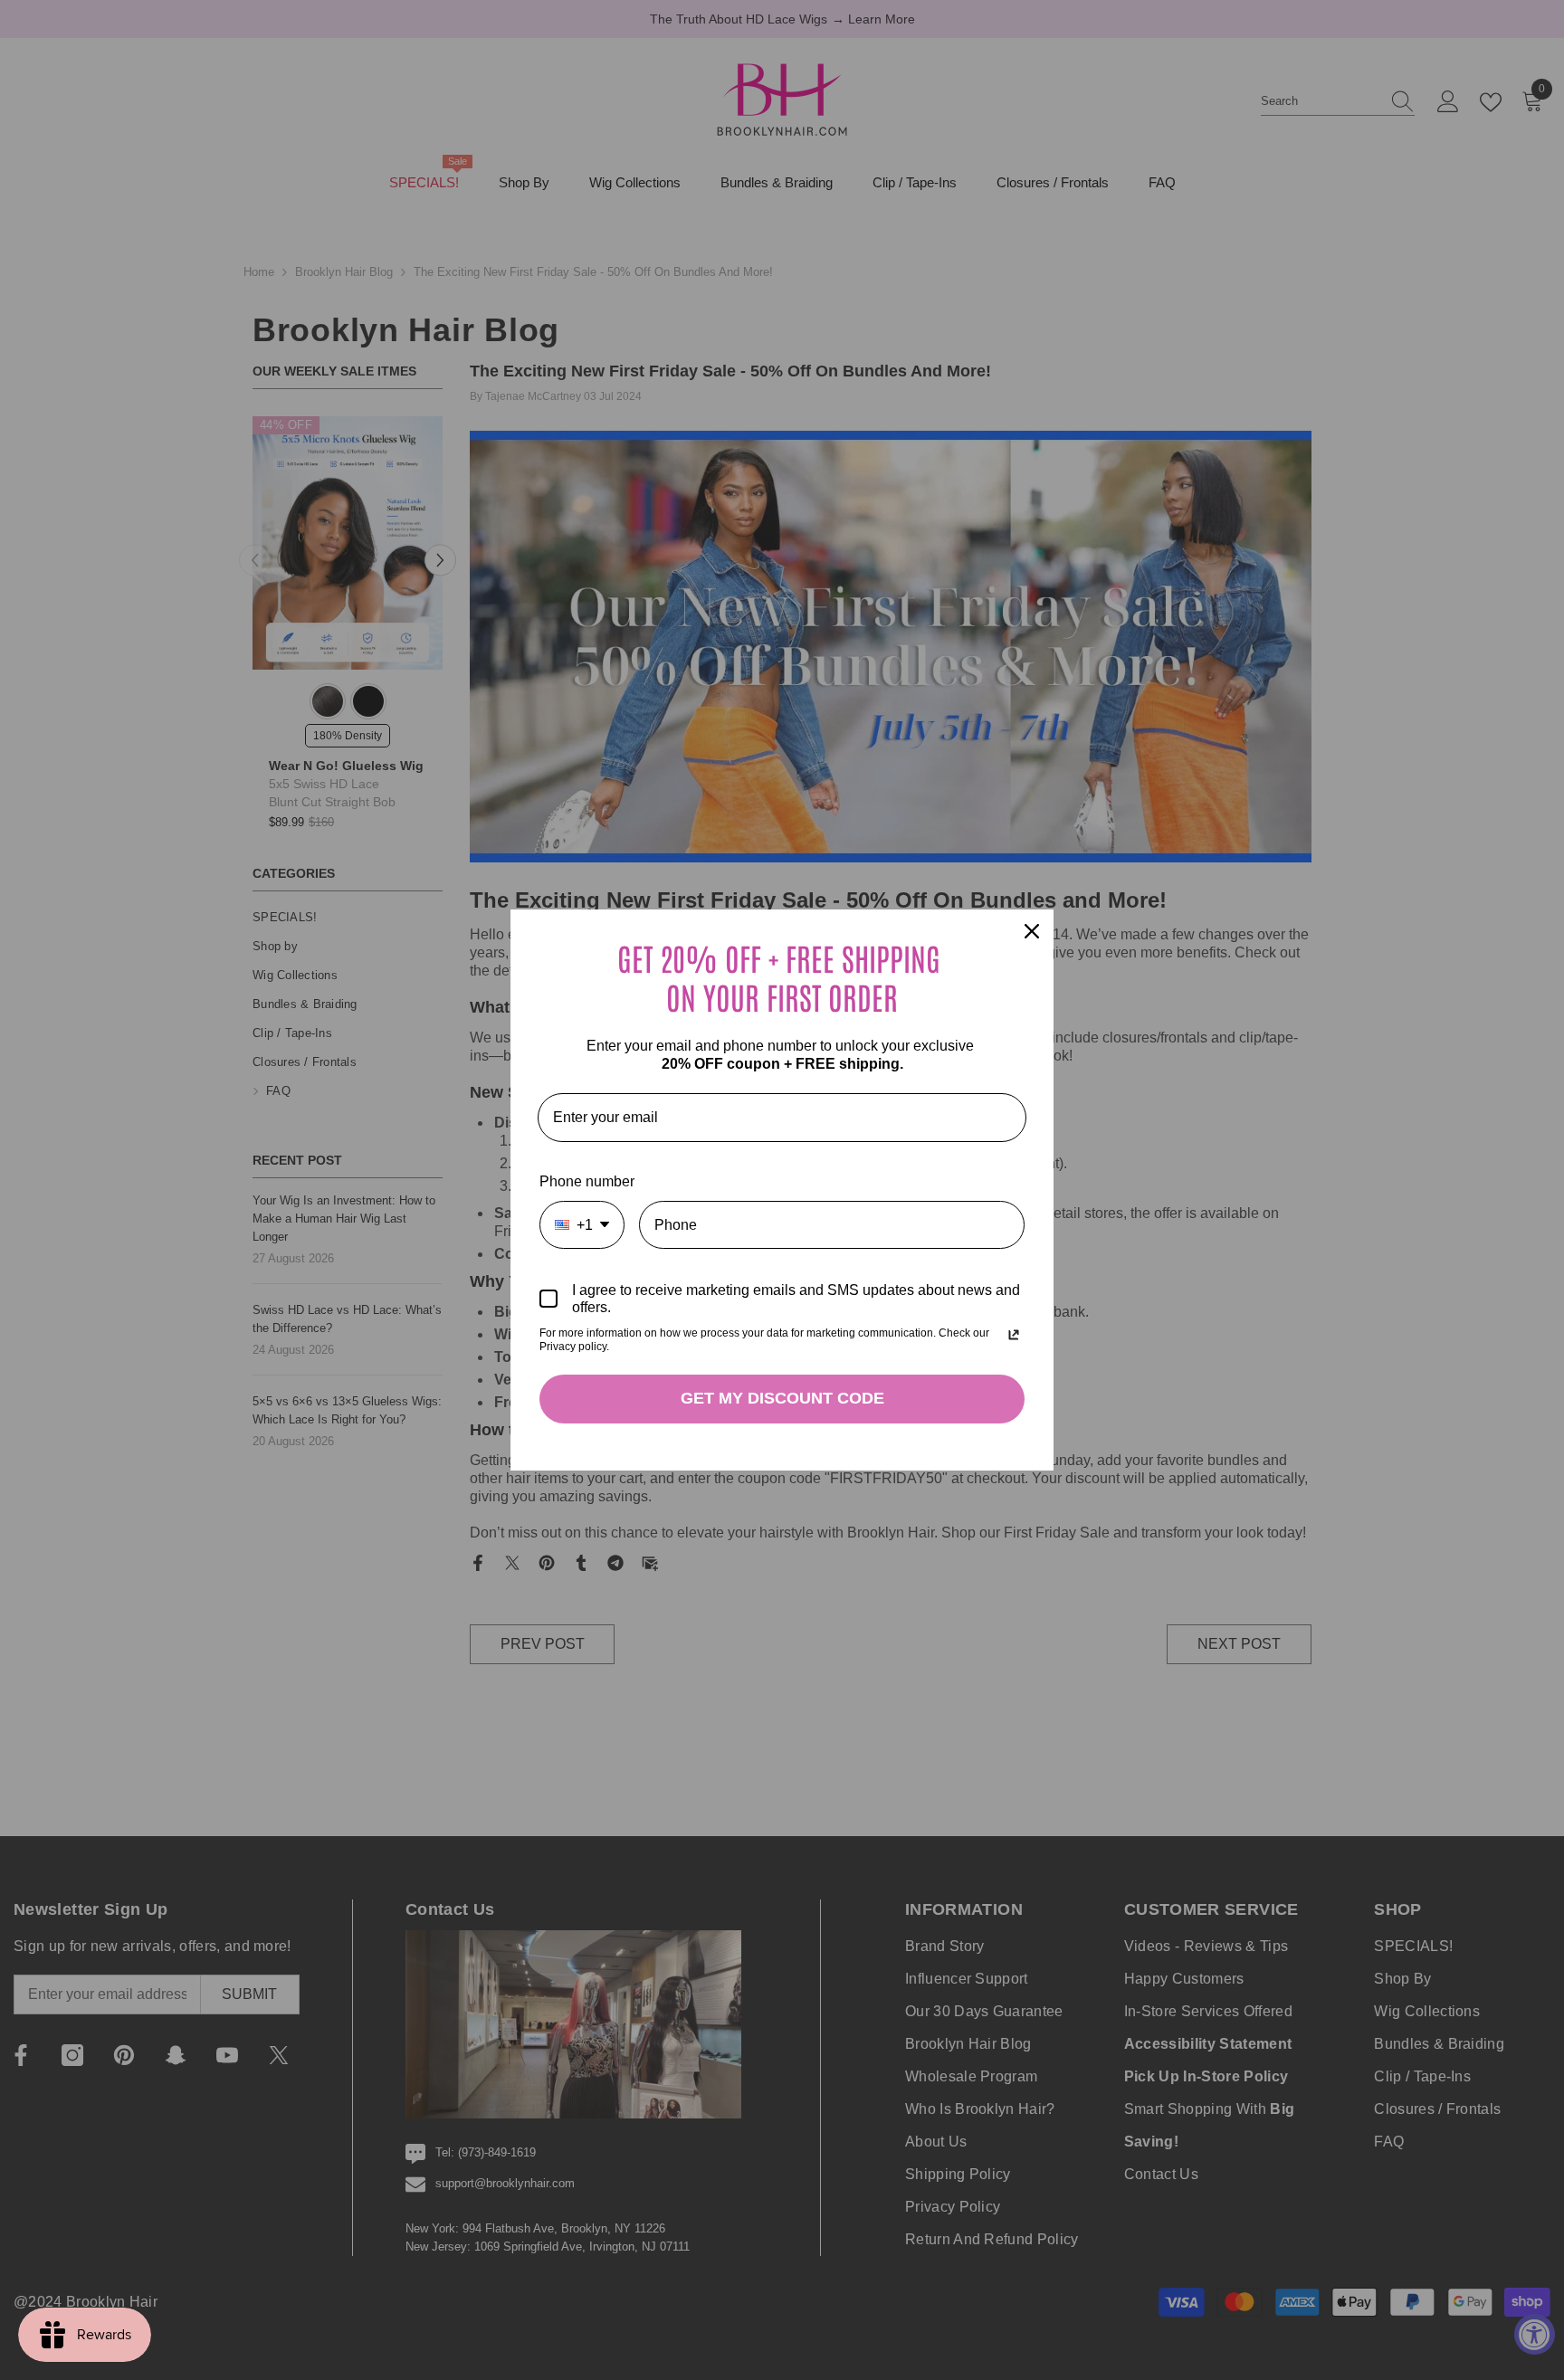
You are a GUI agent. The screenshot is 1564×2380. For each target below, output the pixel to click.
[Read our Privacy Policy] (1014, 1335)
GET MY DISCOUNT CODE (782, 1398)
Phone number (587, 1181)
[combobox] (582, 1225)
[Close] (1032, 931)
